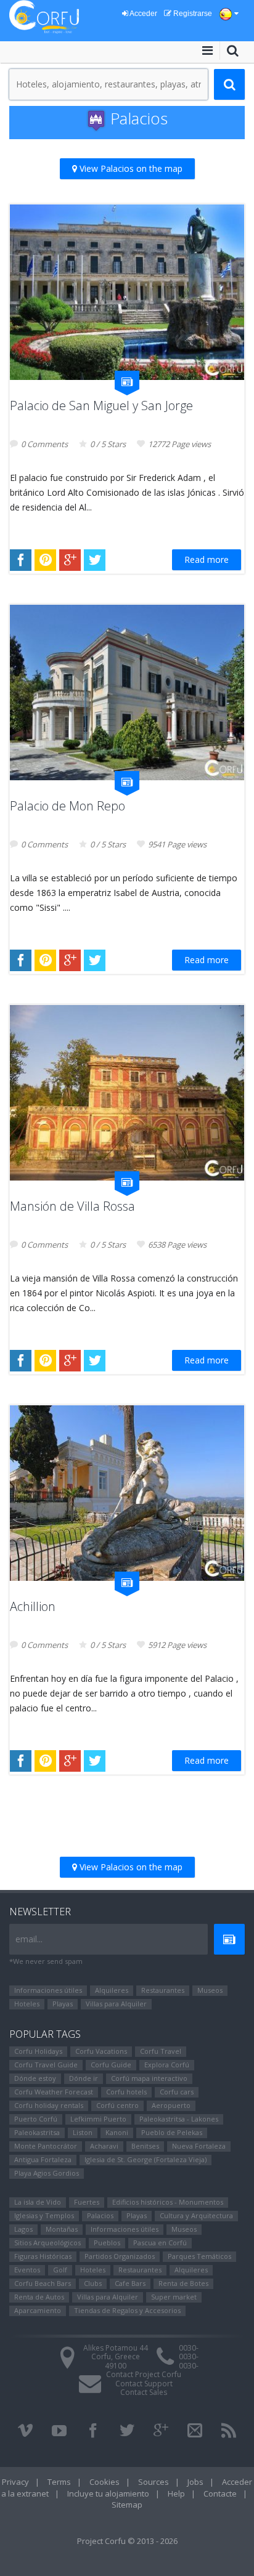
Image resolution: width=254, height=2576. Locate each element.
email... (29, 1939)
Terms (59, 2482)
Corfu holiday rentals (49, 2105)
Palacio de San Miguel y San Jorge (101, 406)
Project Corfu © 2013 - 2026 (127, 2541)
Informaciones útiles (48, 1990)
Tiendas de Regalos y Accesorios (127, 2310)
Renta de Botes (183, 2283)
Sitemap (127, 2505)
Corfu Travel (161, 2051)
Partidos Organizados (120, 2256)
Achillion (33, 1606)
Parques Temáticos (199, 2256)
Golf (60, 2270)
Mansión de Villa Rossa (72, 1206)
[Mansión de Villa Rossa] (127, 1093)
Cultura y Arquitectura (196, 2215)
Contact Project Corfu (144, 2374)
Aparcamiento (38, 2310)
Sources (154, 2482)
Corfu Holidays (38, 2051)
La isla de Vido (38, 2202)
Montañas (62, 2229)
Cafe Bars (130, 2283)
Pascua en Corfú (160, 2243)
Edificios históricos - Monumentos (168, 2202)
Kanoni (117, 2132)
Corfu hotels (126, 2092)
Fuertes (87, 2202)
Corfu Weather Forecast (54, 2092)
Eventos (27, 2270)
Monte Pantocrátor (46, 2146)
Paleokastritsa (37, 2132)
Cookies (104, 2482)
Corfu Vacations (101, 2051)
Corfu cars (177, 2092)
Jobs (195, 2482)
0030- (189, 2348)
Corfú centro (117, 2105)
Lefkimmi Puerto (98, 2119)
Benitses (145, 2146)
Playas (63, 2004)
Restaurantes (163, 1990)
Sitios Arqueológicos (47, 2243)
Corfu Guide (111, 2065)
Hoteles (27, 2004)
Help (176, 2493)
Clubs (93, 2283)
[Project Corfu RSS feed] (229, 2431)
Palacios (100, 2215)
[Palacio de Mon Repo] (127, 692)
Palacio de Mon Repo (68, 806)
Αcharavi (104, 2146)
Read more (207, 559)
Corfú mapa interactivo (149, 2078)
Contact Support (144, 2384)
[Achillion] (127, 1493)
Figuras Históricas (43, 2256)
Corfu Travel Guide (46, 2065)
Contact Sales (144, 2392)
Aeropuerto (171, 2105)
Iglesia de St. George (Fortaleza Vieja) (145, 2159)
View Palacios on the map (130, 168)
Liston (83, 2132)
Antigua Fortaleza (43, 2159)
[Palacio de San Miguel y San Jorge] (127, 292)
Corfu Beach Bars (43, 2283)
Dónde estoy (35, 2078)
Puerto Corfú (36, 2119)
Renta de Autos (39, 2297)
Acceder (143, 14)
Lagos (23, 2229)
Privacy (15, 2482)
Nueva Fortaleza (199, 2146)
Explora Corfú (167, 2065)
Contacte (220, 2493)
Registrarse (192, 14)
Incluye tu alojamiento (108, 2493)
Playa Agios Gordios (47, 2173)
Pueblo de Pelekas (172, 2132)
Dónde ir (84, 2078)
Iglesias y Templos (44, 2215)
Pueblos (107, 2243)
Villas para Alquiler (116, 2004)
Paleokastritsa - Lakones (179, 2119)
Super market (174, 2297)
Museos (210, 1990)
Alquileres (112, 1990)
